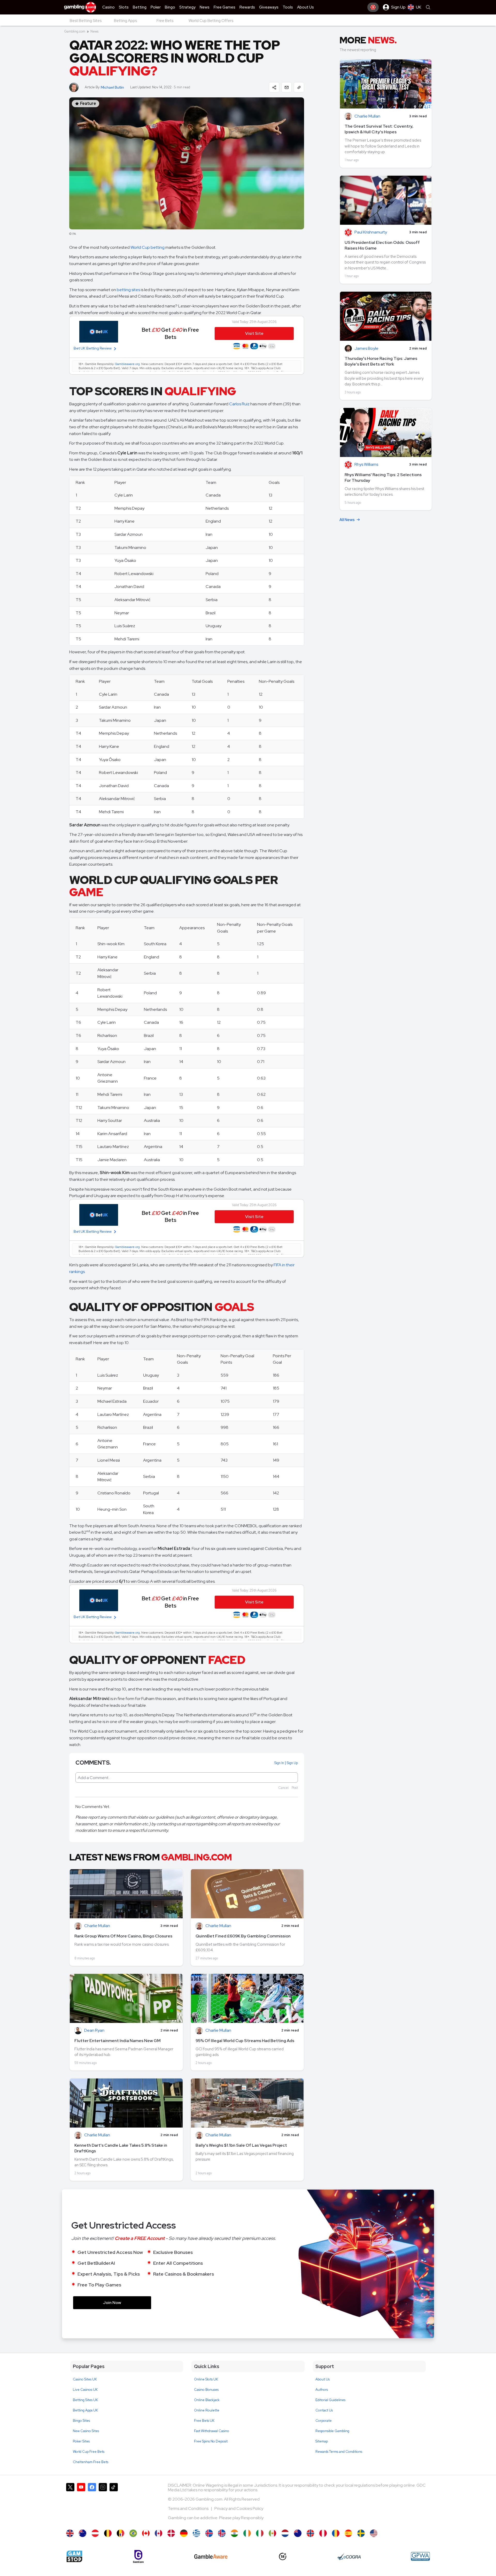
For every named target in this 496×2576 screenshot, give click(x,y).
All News (347, 520)
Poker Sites (81, 2441)
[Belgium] (108, 2533)
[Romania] (336, 2533)
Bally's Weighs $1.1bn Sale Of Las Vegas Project (241, 2145)
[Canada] (146, 2533)
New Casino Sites (86, 2431)
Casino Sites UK (85, 2379)
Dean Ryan (94, 2031)
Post (295, 1788)
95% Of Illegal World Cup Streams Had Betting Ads (245, 2041)
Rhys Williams (366, 465)
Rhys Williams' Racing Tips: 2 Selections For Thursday (383, 478)
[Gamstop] (74, 2556)
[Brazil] (133, 2533)
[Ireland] (247, 2533)
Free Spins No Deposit (211, 2441)
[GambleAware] (211, 2556)
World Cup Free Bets (89, 2452)
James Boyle (366, 349)
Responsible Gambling (332, 2431)
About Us (323, 2379)
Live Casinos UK (85, 2390)
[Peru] (323, 2533)
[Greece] (196, 2533)
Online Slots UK (206, 2379)
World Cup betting (148, 247)
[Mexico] (272, 2533)
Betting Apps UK (85, 2410)
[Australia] (83, 2533)
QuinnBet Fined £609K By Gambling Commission (243, 1936)
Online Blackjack (207, 2400)
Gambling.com (75, 31)
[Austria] (95, 2533)
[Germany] (184, 2533)
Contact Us (324, 2410)
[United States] (374, 2533)
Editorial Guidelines (330, 2400)
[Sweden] (361, 2533)
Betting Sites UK (85, 2400)
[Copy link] (299, 87)
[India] (234, 2533)
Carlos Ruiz (239, 404)
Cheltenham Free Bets (91, 2462)
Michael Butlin (112, 87)
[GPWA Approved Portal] (420, 2556)
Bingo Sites (81, 2421)
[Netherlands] (285, 2533)
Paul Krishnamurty (371, 232)
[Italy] (260, 2533)
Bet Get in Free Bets (170, 333)
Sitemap (322, 2441)
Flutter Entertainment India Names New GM (118, 2041)
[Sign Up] (373, 7)
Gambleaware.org (127, 364)
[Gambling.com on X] (70, 2504)
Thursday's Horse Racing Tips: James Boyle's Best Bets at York (381, 361)
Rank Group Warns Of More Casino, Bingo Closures (123, 1936)
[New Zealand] (298, 2533)
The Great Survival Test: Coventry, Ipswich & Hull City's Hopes (379, 129)
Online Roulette (207, 2410)
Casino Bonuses (206, 2390)
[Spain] (348, 2533)
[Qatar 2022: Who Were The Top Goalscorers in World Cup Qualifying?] (70, 2533)
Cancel (283, 1788)
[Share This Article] (274, 87)
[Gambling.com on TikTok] (114, 2504)
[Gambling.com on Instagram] (103, 2504)
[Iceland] (209, 2533)
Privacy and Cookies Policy (239, 2508)
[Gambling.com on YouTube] (81, 2504)
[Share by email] (286, 87)
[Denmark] (171, 2533)
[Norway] (310, 2533)
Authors (322, 2390)
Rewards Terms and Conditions (339, 2452)
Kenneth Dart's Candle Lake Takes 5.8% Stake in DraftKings (121, 2148)
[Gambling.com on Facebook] (92, 2504)
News (94, 31)
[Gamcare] (138, 2556)
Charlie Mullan (97, 1926)
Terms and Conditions (189, 2508)
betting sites (128, 290)
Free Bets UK (204, 2421)
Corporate (324, 2421)
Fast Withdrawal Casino (212, 2431)
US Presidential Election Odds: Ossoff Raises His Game (382, 245)
